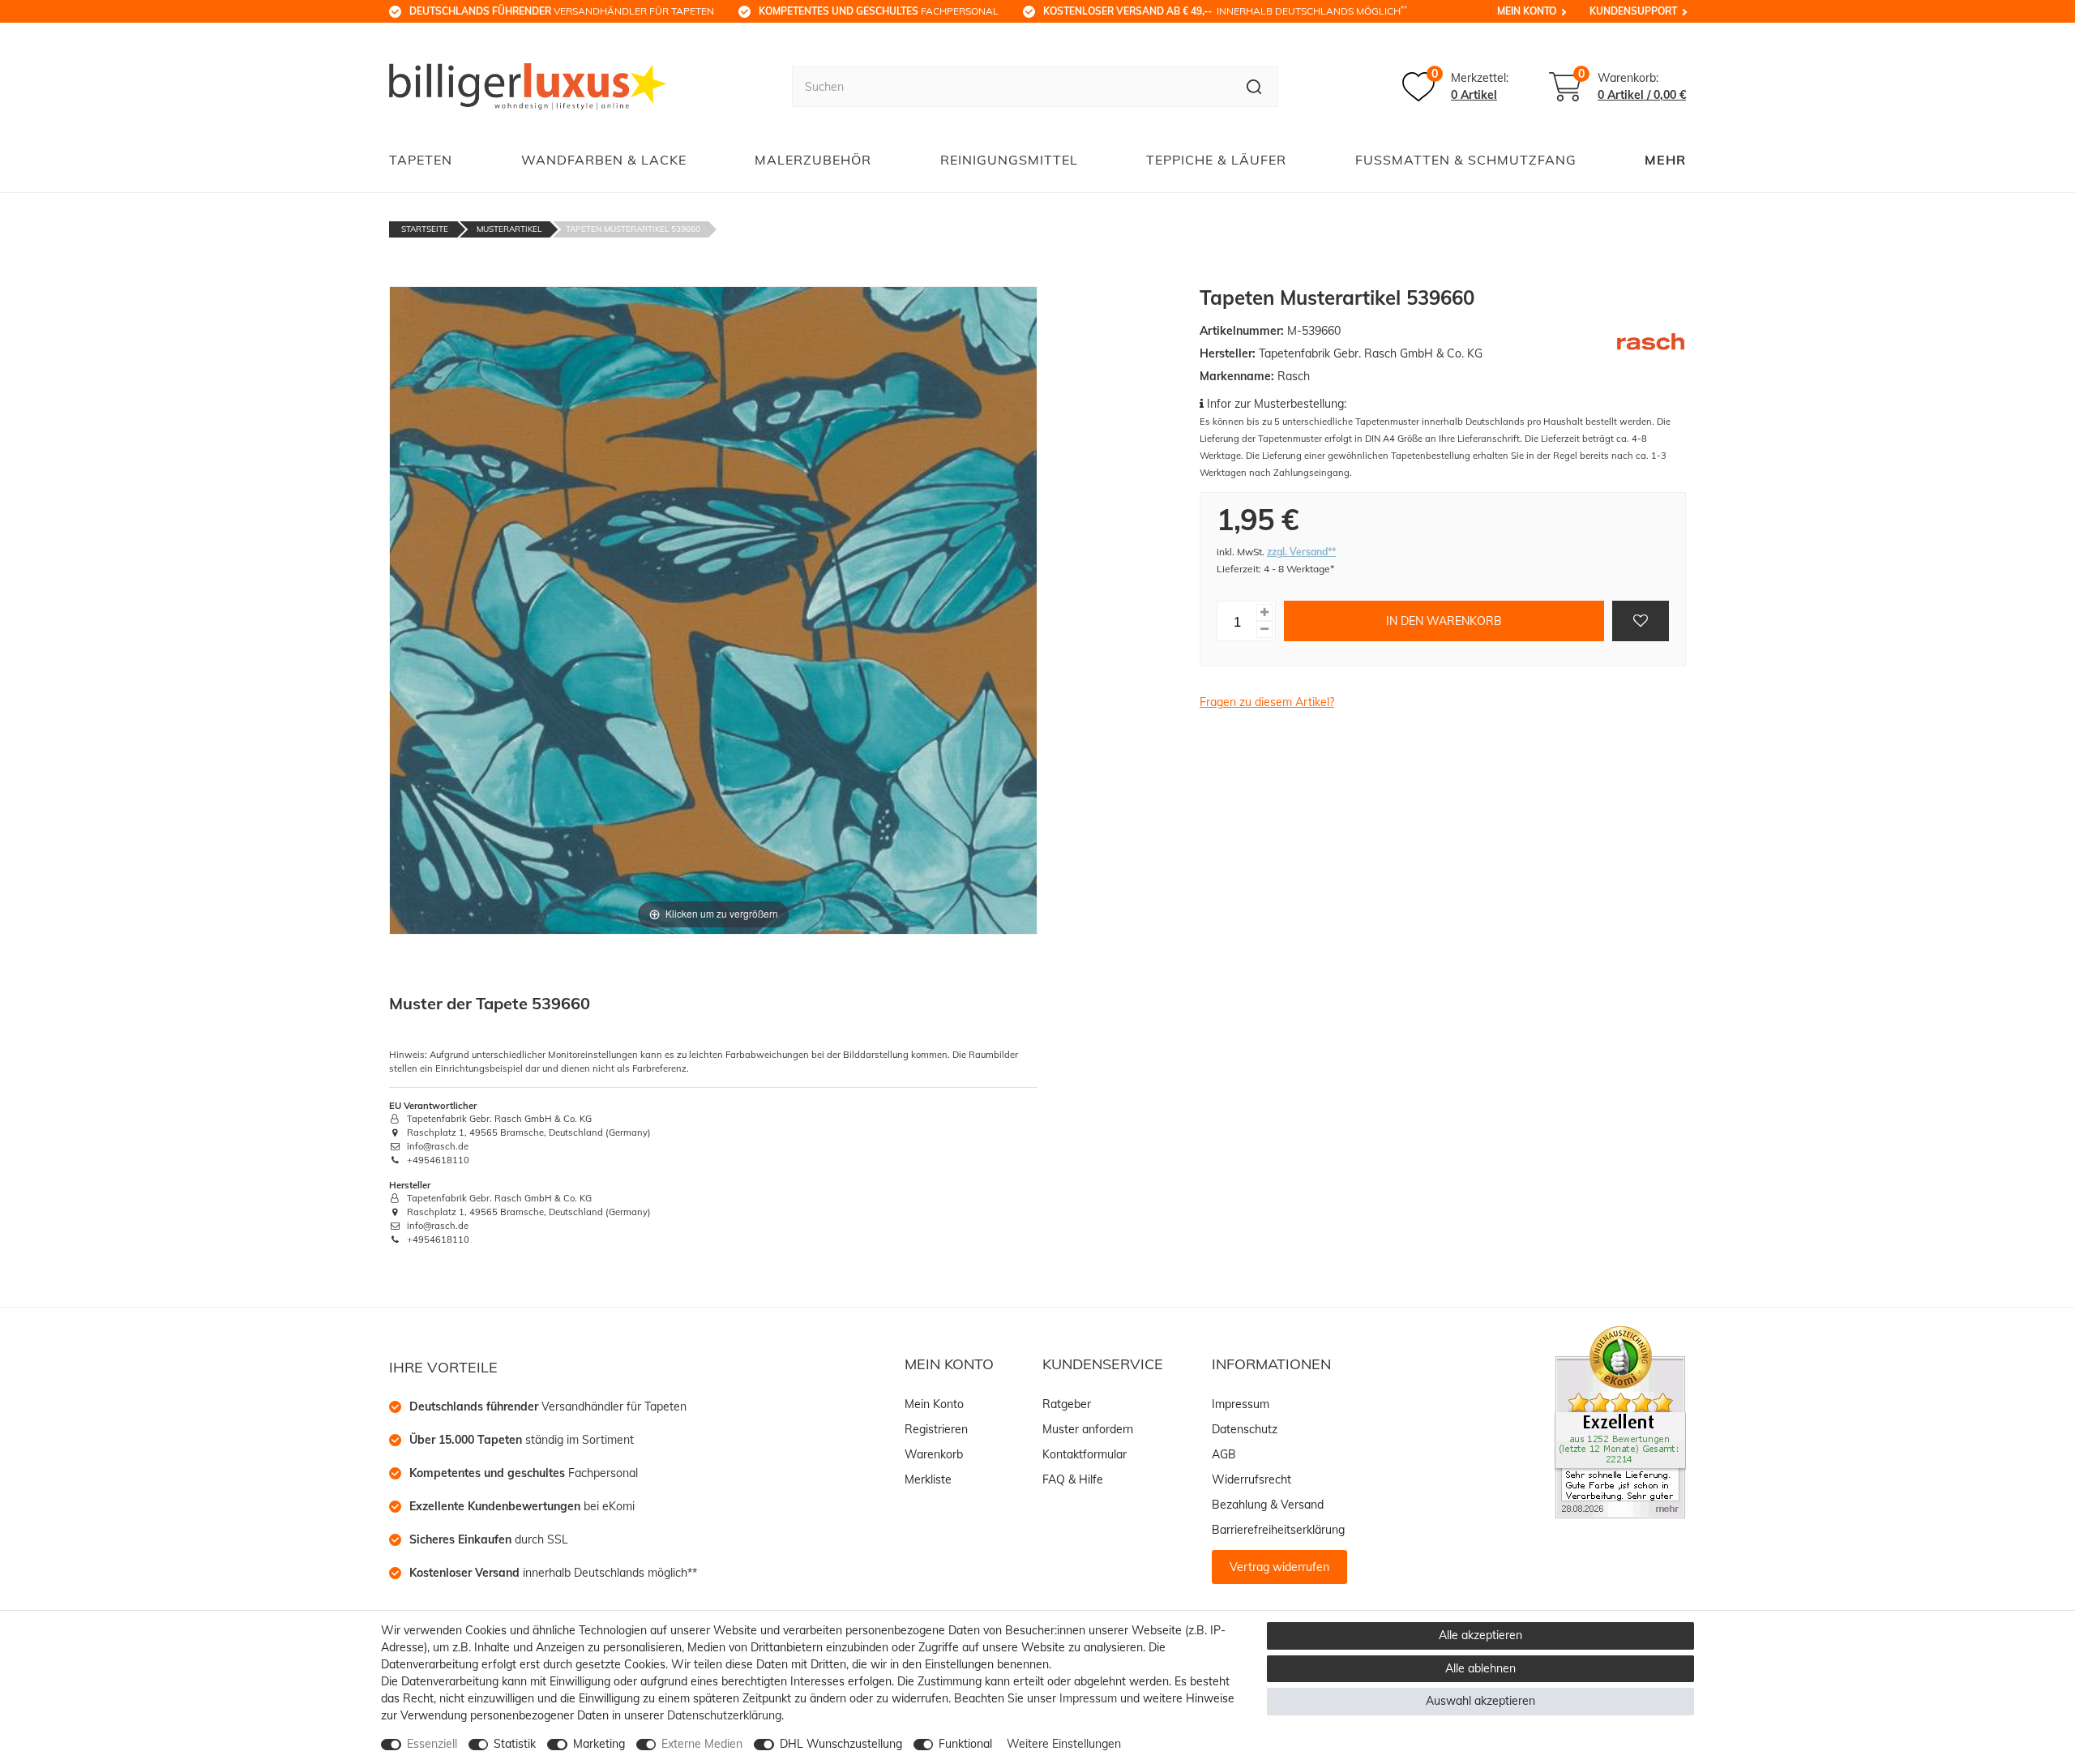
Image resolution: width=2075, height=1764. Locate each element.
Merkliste (928, 1479)
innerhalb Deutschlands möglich (1225, 11)
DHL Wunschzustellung (841, 1744)
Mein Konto (1527, 11)
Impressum (1241, 1404)
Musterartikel (509, 229)
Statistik (515, 1744)
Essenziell (432, 1744)
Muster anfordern (1088, 1429)
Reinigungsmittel (1009, 160)
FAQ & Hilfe (1073, 1479)
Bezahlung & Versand (1268, 1505)
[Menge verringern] (1264, 629)
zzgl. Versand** (1301, 552)
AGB (1224, 1454)
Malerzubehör (813, 160)
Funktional (965, 1744)
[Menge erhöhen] (1264, 612)
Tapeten (421, 160)
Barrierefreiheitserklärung (1278, 1530)
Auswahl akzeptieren (1480, 1701)
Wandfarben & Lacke (604, 160)
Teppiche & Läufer (1216, 160)
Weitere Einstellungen (1064, 1744)
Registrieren (936, 1429)
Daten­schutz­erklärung (724, 1715)
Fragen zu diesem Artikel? (1267, 702)
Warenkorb (934, 1454)
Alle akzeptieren (1480, 1635)
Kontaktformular (1085, 1454)
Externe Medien (702, 1744)
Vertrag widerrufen (1279, 1567)
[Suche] (1254, 87)
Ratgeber (1067, 1404)
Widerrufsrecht (1251, 1479)
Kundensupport (1633, 11)
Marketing (599, 1744)
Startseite (425, 229)
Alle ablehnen (1480, 1668)
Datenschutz (1245, 1429)
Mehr (1665, 160)
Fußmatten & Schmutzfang (1466, 160)
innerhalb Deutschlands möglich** (553, 1573)
